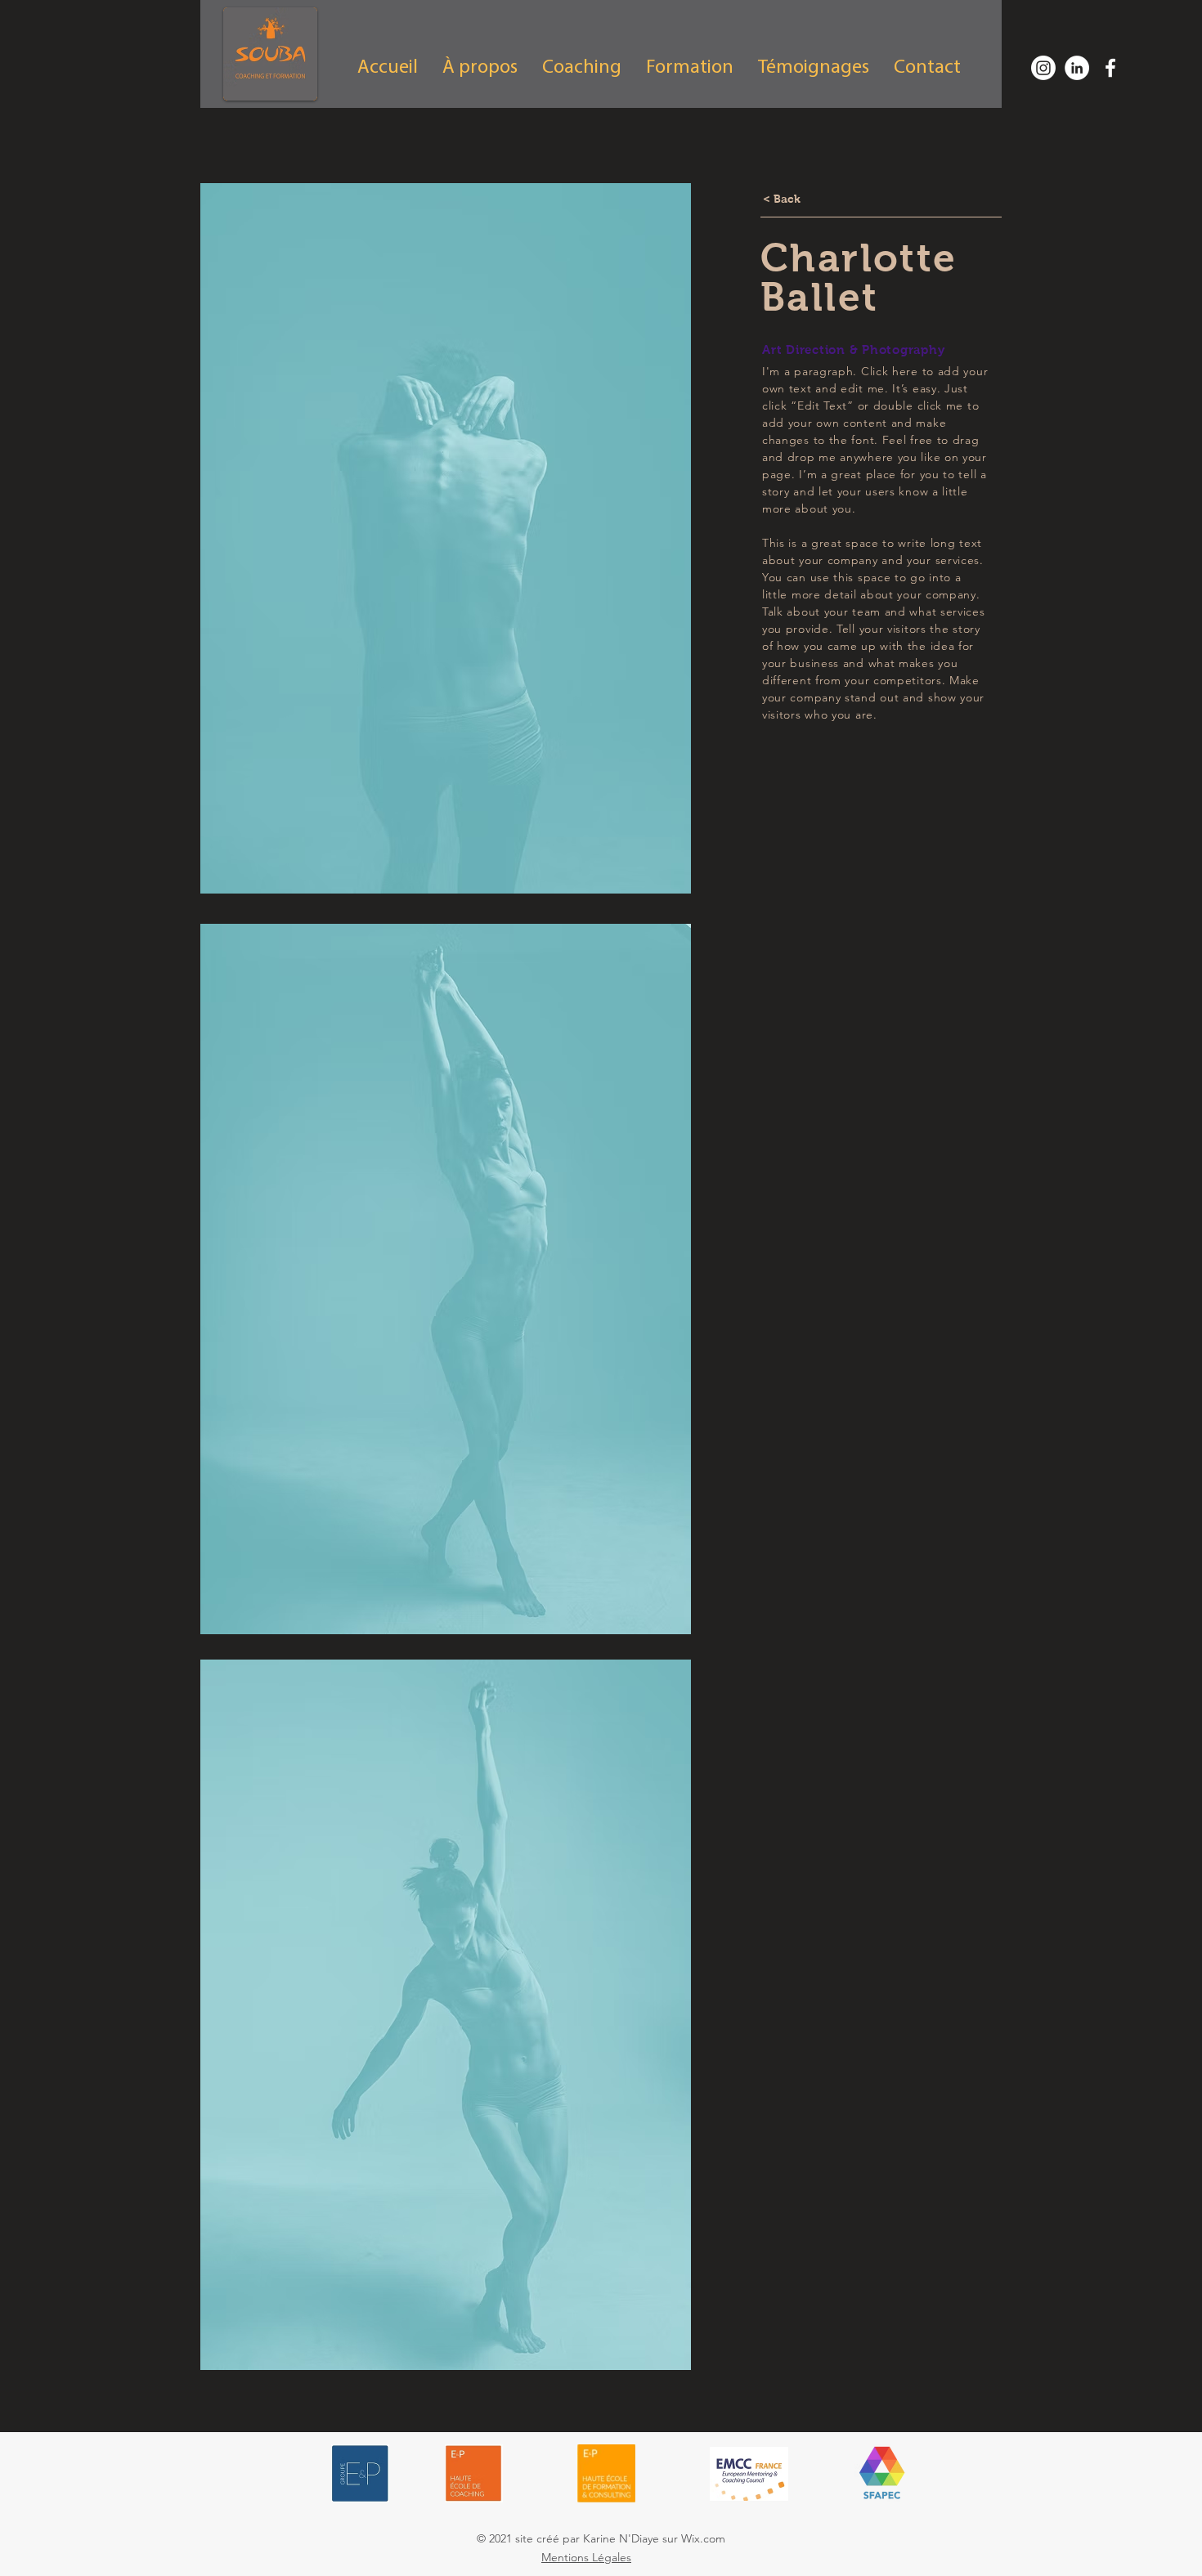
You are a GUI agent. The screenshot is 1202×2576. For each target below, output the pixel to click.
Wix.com (703, 2538)
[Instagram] (1043, 68)
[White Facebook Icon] (1110, 68)
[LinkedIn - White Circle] (1077, 68)
